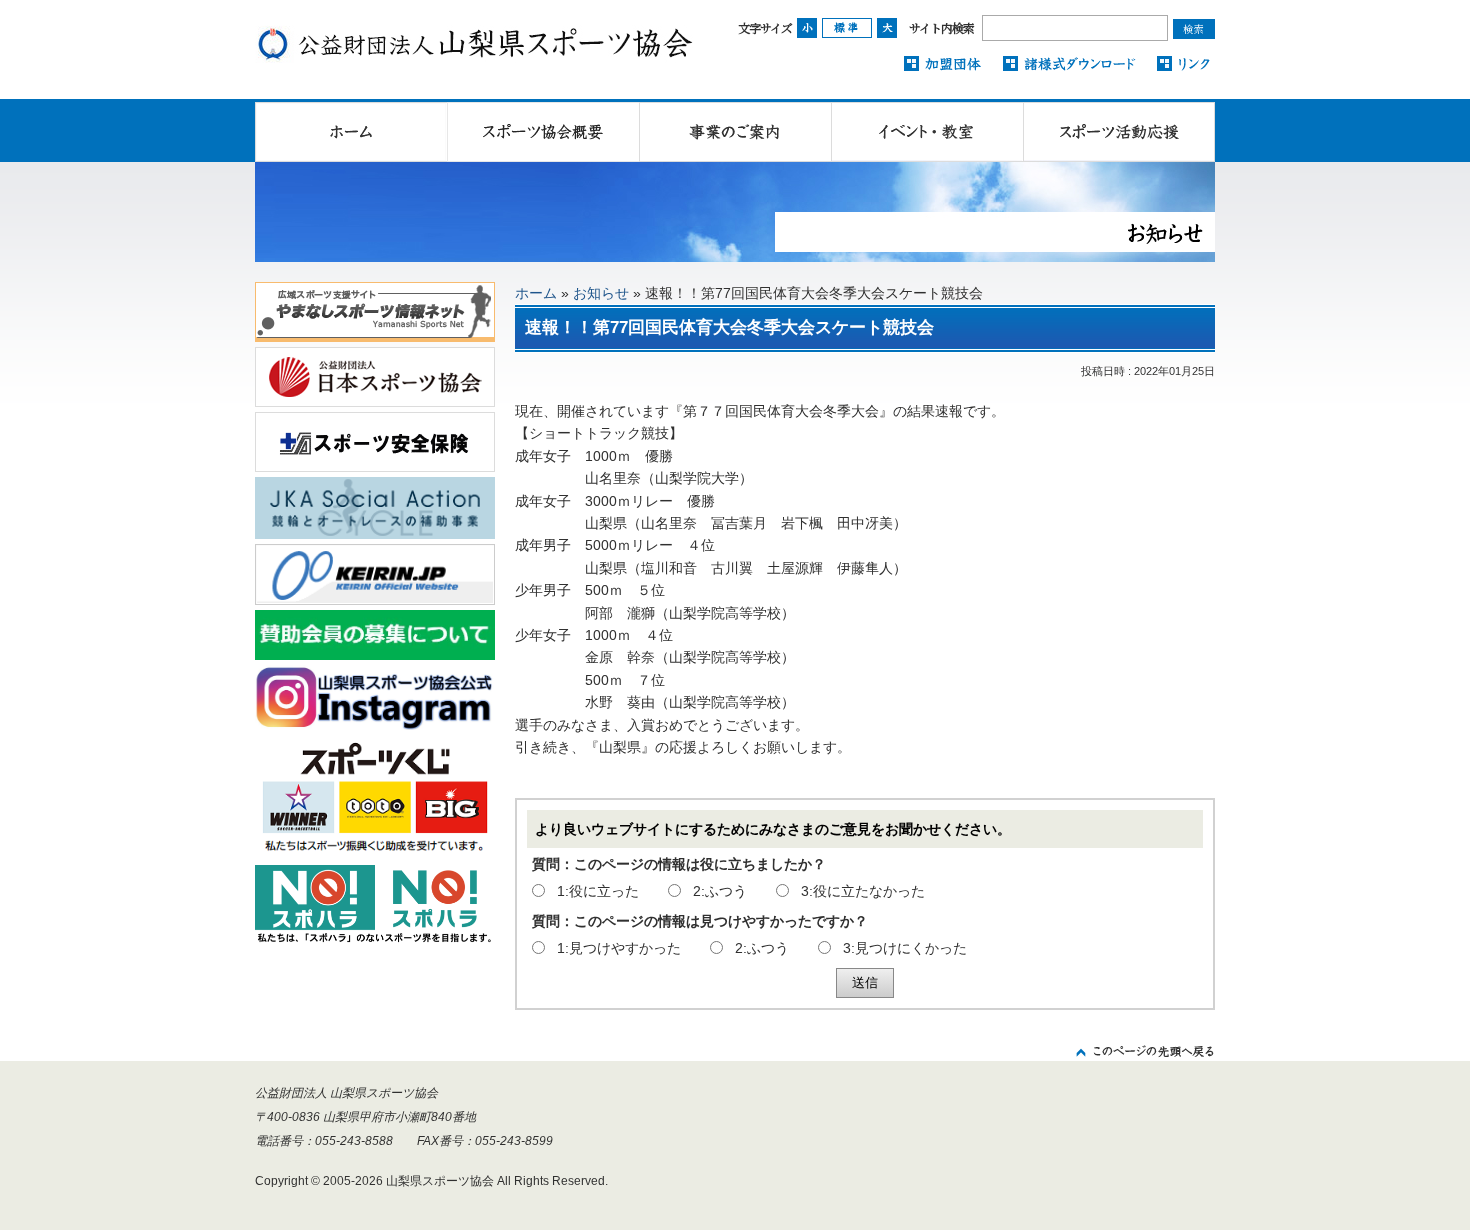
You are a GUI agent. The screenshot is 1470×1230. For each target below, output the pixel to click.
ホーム (536, 293)
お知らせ (601, 293)
